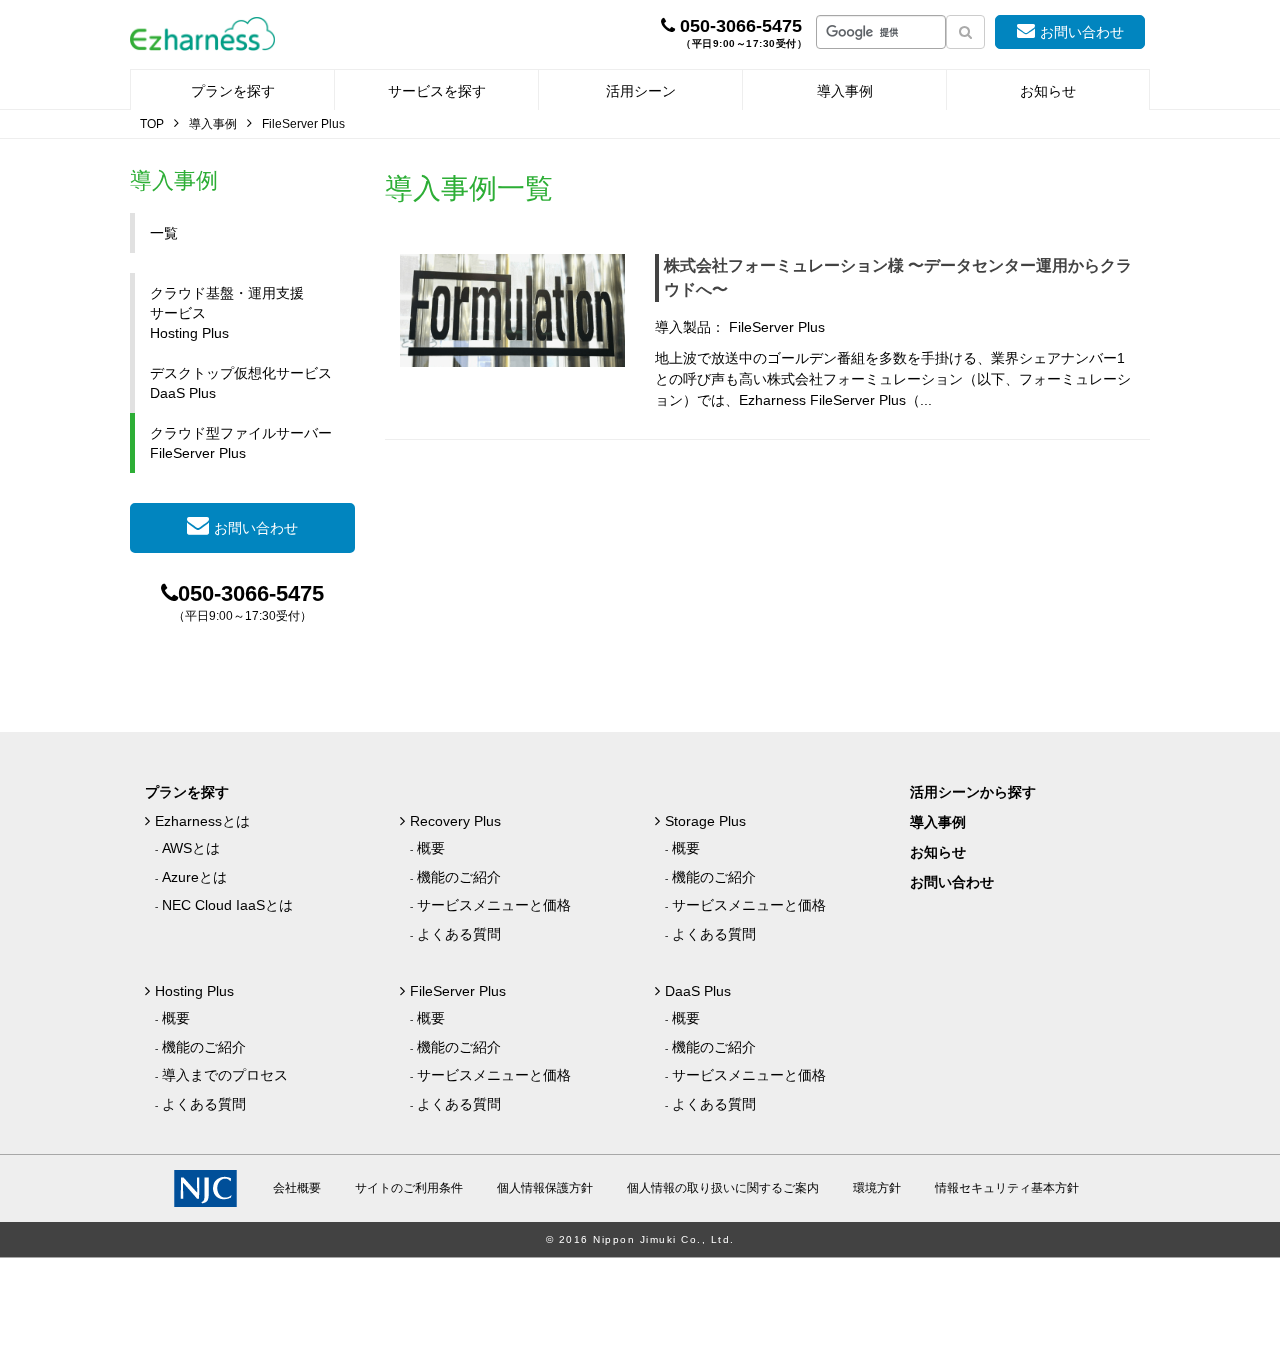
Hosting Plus (194, 991)
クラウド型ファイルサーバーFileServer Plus (241, 443)
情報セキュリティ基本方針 (1007, 1188)
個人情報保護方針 (545, 1188)
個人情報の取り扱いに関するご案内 (723, 1188)
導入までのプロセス (225, 1075)
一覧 (164, 233)
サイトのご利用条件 (409, 1188)
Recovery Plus (455, 821)
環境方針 (877, 1188)
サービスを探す (437, 91)
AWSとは (191, 848)
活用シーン (641, 91)
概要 (431, 848)
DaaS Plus (698, 991)
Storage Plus (705, 821)
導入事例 (845, 91)
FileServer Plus (458, 991)
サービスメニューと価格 (494, 905)
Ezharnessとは (202, 821)
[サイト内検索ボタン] (965, 32)
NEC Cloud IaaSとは (227, 905)
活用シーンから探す (973, 792)
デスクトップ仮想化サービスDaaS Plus (241, 383)
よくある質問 (459, 934)
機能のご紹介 (459, 877)
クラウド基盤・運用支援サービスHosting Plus (227, 313)
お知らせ (1048, 91)
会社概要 (297, 1188)
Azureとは (194, 877)
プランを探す (233, 91)
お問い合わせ (1082, 32)
